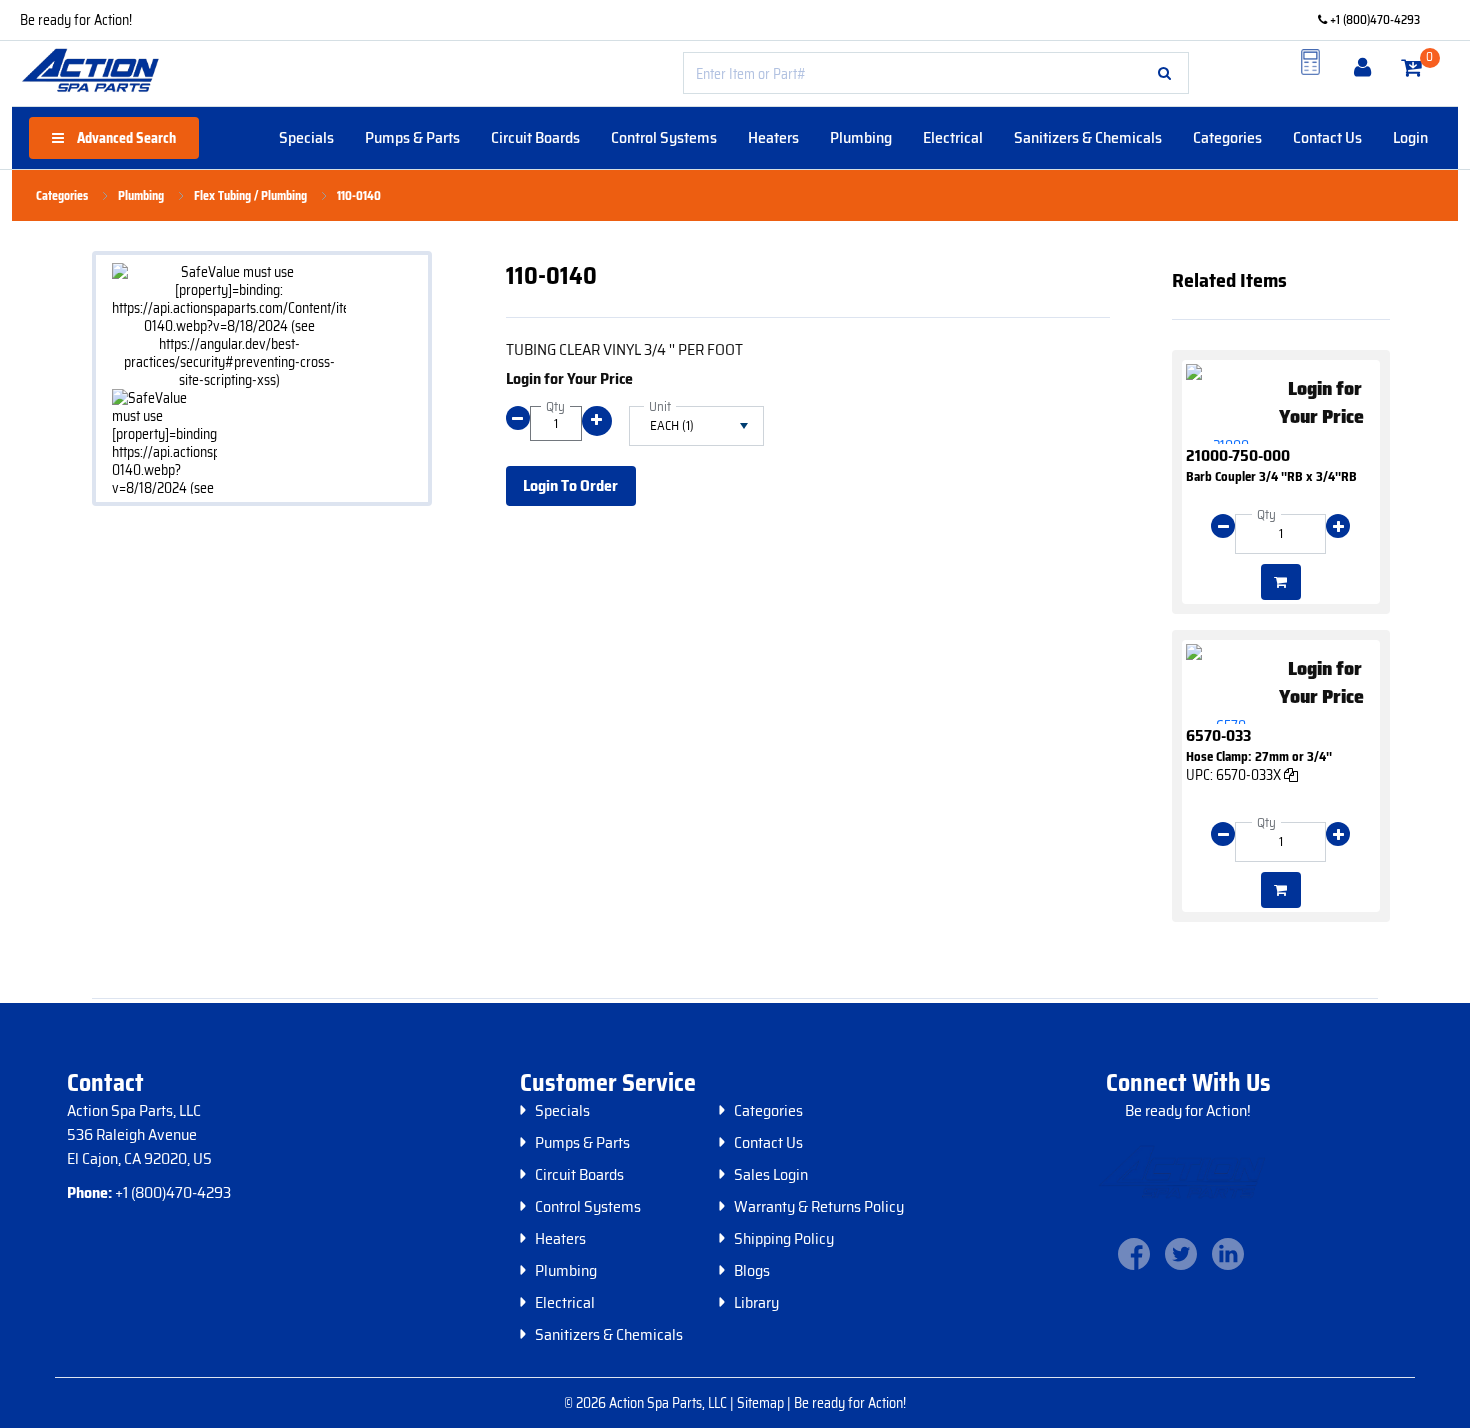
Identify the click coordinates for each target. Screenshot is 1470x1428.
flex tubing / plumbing (250, 196)
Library (756, 1303)
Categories (1227, 137)
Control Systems (664, 137)
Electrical (953, 137)
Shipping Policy (784, 1239)
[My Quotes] (1311, 62)
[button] (1164, 73)
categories (62, 196)
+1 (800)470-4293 (1373, 19)
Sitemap (762, 1403)
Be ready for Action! (76, 20)
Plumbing (861, 137)
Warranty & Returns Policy (819, 1207)
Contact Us (1327, 137)
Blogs (752, 1271)
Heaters (773, 137)
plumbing (141, 196)
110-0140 (359, 196)
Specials (306, 137)
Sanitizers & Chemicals (1088, 137)
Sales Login (771, 1175)
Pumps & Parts (412, 137)
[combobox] (936, 73)
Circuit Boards (535, 137)
